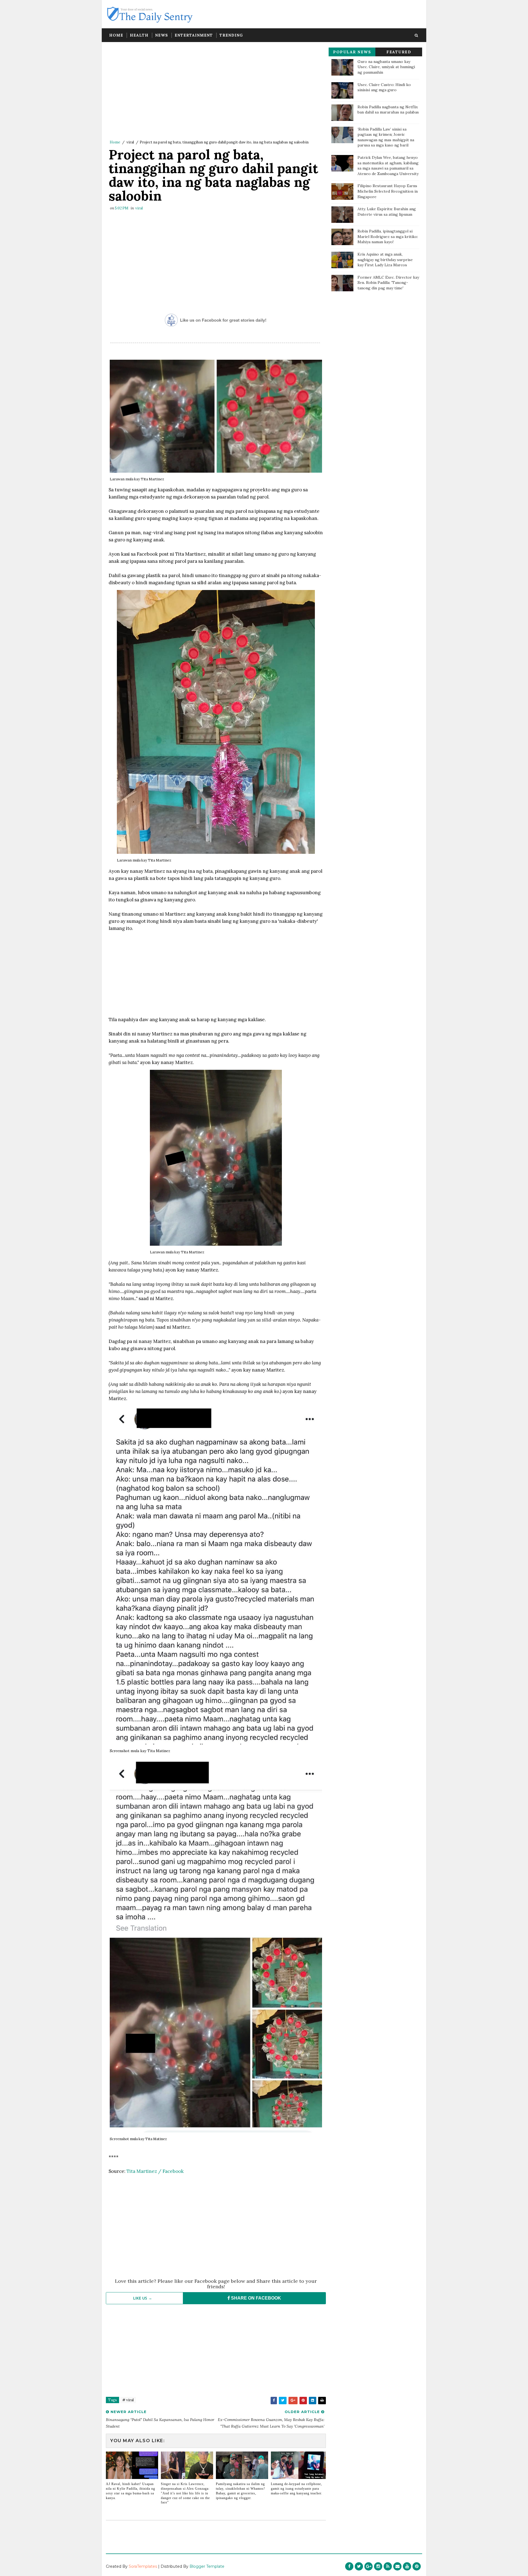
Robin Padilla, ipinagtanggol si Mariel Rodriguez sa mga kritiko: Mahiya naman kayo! (388, 236)
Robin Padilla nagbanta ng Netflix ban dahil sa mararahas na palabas (388, 110)
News (162, 35)
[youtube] (407, 2566)
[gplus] (369, 2566)
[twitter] (359, 2566)
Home (116, 35)
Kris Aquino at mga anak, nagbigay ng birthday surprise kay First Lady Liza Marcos (385, 260)
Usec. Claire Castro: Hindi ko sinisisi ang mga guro (384, 87)
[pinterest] (417, 2566)
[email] (397, 2566)
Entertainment (194, 35)
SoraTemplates (143, 2566)
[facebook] (349, 2566)
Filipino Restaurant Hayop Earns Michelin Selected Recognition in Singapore (388, 191)
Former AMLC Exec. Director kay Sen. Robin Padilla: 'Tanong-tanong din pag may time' (388, 283)
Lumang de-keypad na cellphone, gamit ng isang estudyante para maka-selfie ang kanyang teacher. (297, 2489)
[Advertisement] (216, 92)
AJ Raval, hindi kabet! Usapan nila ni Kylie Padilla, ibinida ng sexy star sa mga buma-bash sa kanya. (130, 2491)
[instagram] (378, 2566)
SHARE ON (255, 2298)
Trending (231, 35)
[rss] (388, 2566)
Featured (399, 52)
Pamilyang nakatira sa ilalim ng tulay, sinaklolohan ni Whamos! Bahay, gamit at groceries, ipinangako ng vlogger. (240, 2491)
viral (130, 142)
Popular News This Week (352, 53)
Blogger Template (207, 2566)
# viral (128, 2400)
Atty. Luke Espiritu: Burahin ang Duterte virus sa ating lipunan (387, 212)
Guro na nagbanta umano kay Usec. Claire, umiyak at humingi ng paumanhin (386, 67)
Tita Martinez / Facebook (155, 2171)
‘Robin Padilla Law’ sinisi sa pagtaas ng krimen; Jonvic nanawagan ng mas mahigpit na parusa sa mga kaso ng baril (386, 137)
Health (139, 35)
